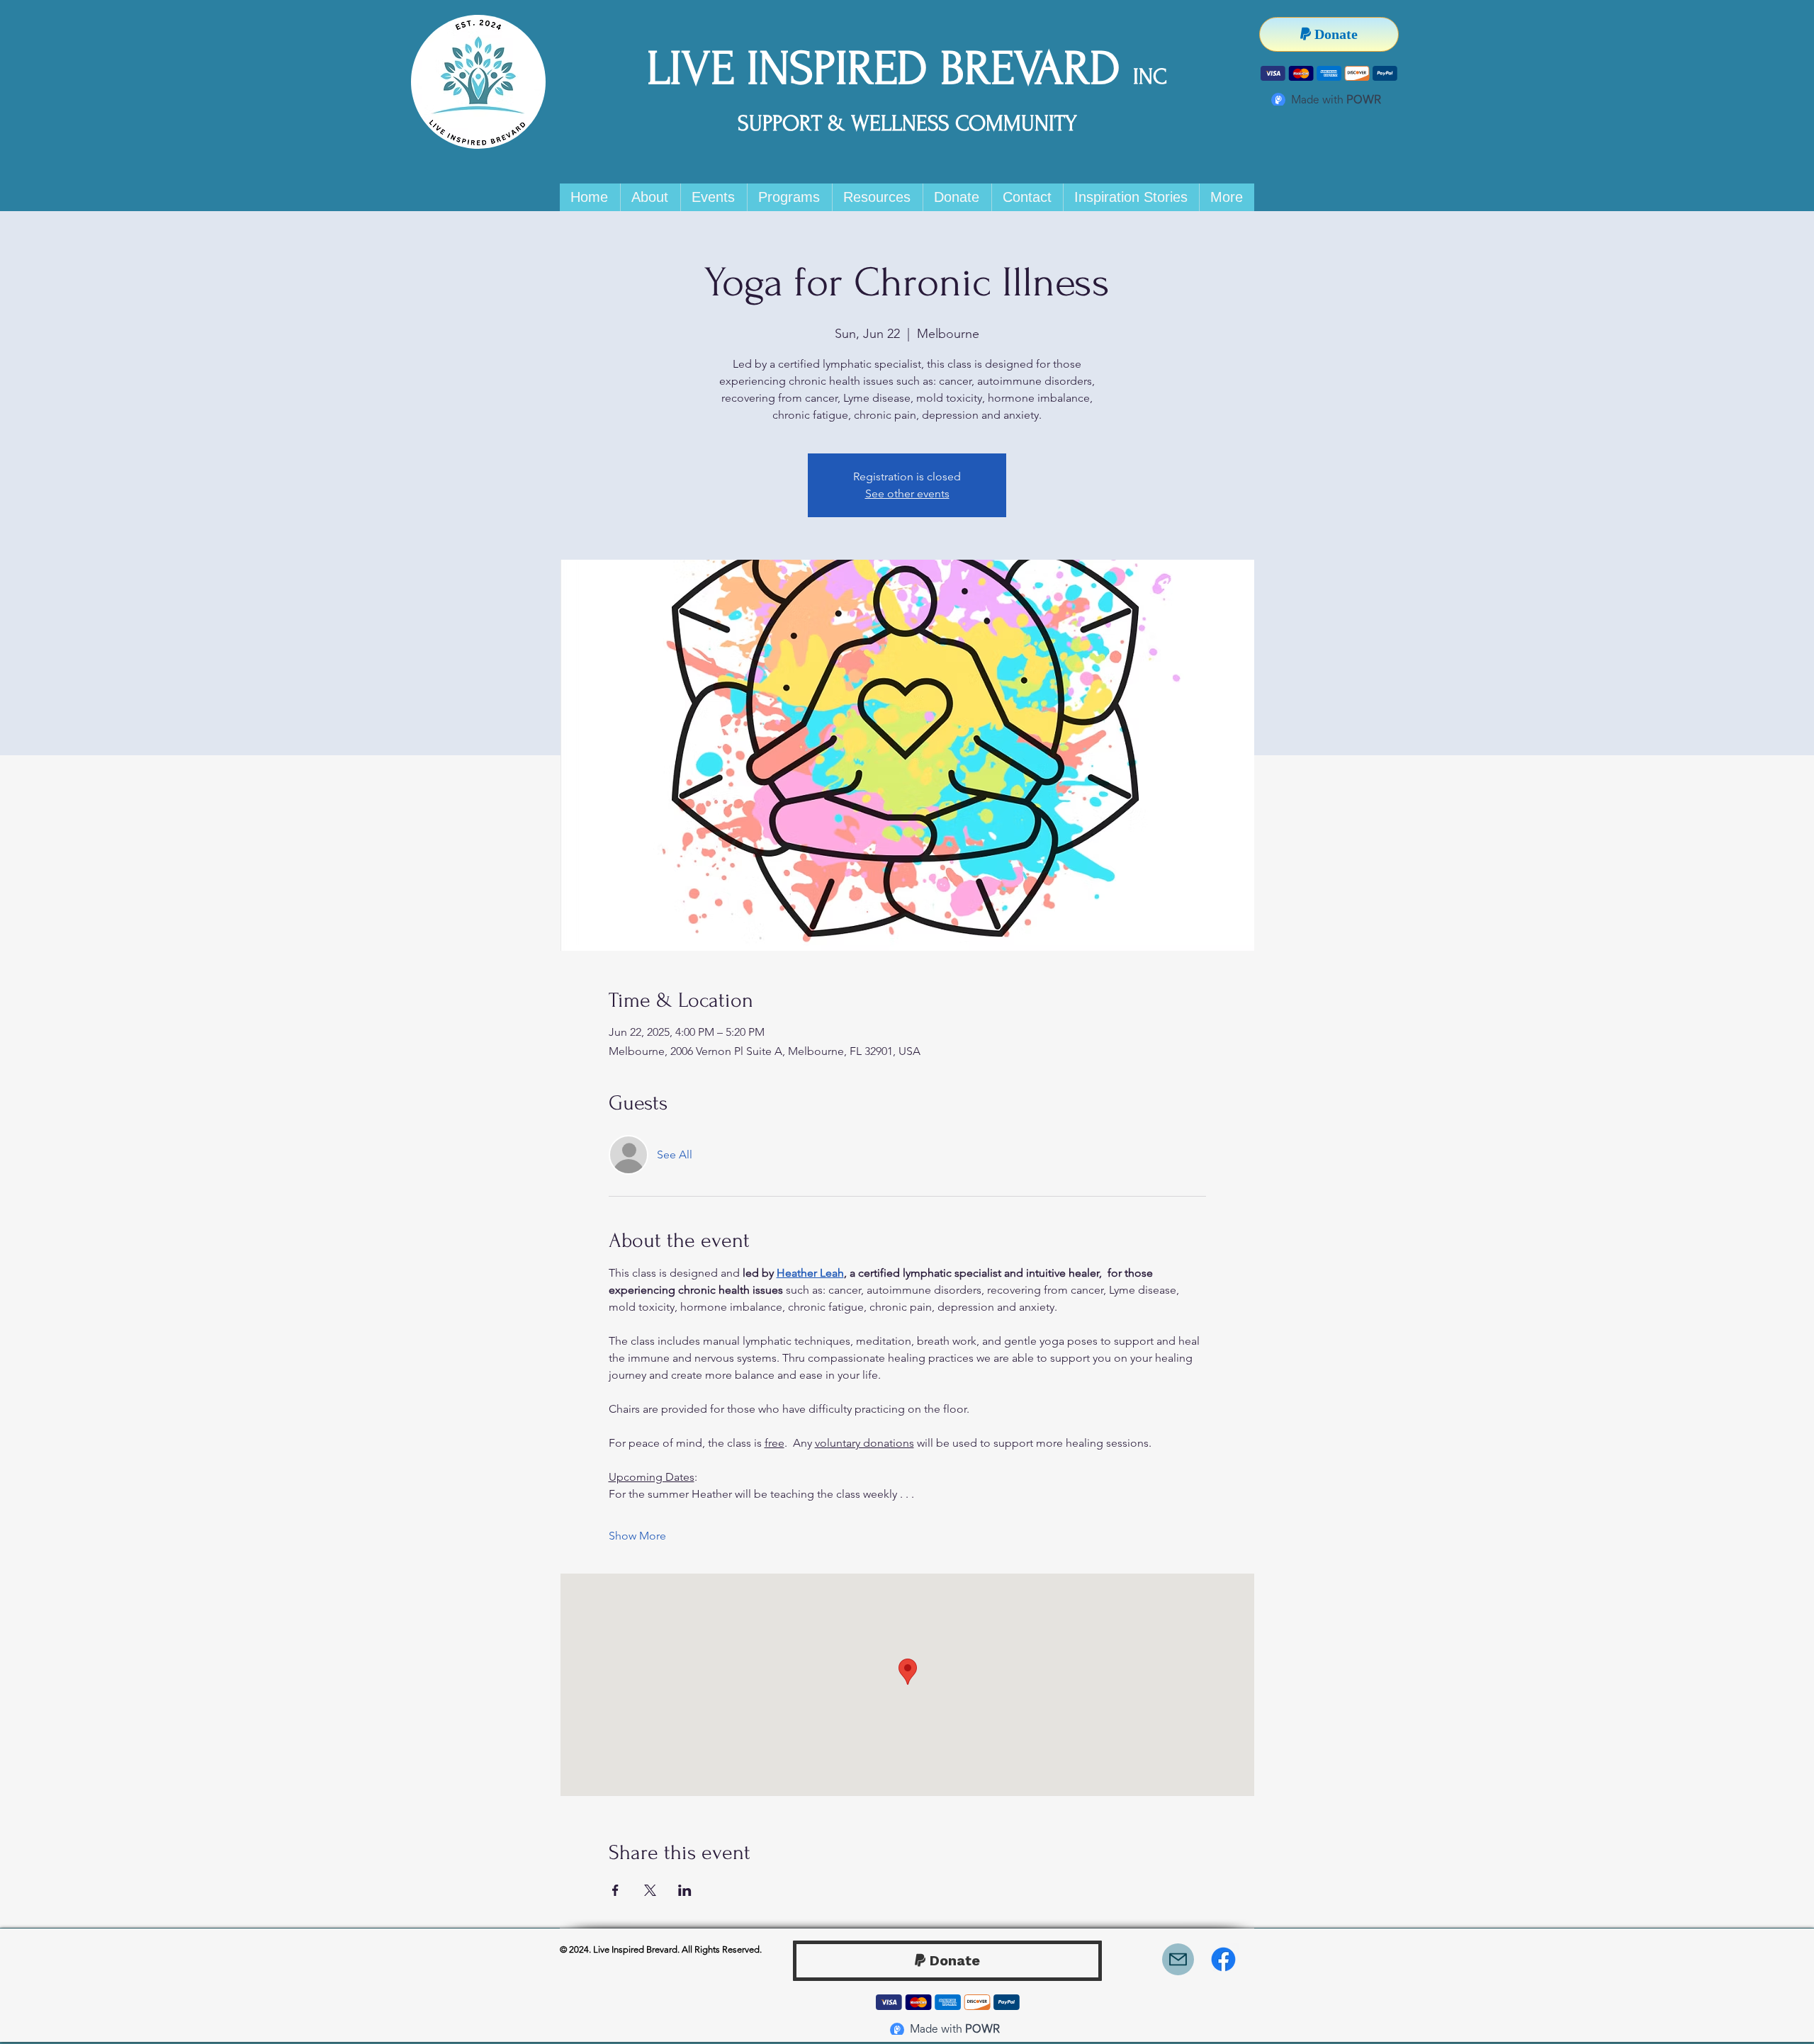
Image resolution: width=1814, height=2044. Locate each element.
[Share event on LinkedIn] (685, 1890)
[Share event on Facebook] (615, 1890)
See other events (907, 493)
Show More (637, 1536)
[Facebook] (1223, 1959)
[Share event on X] (650, 1890)
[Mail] (1178, 1959)
